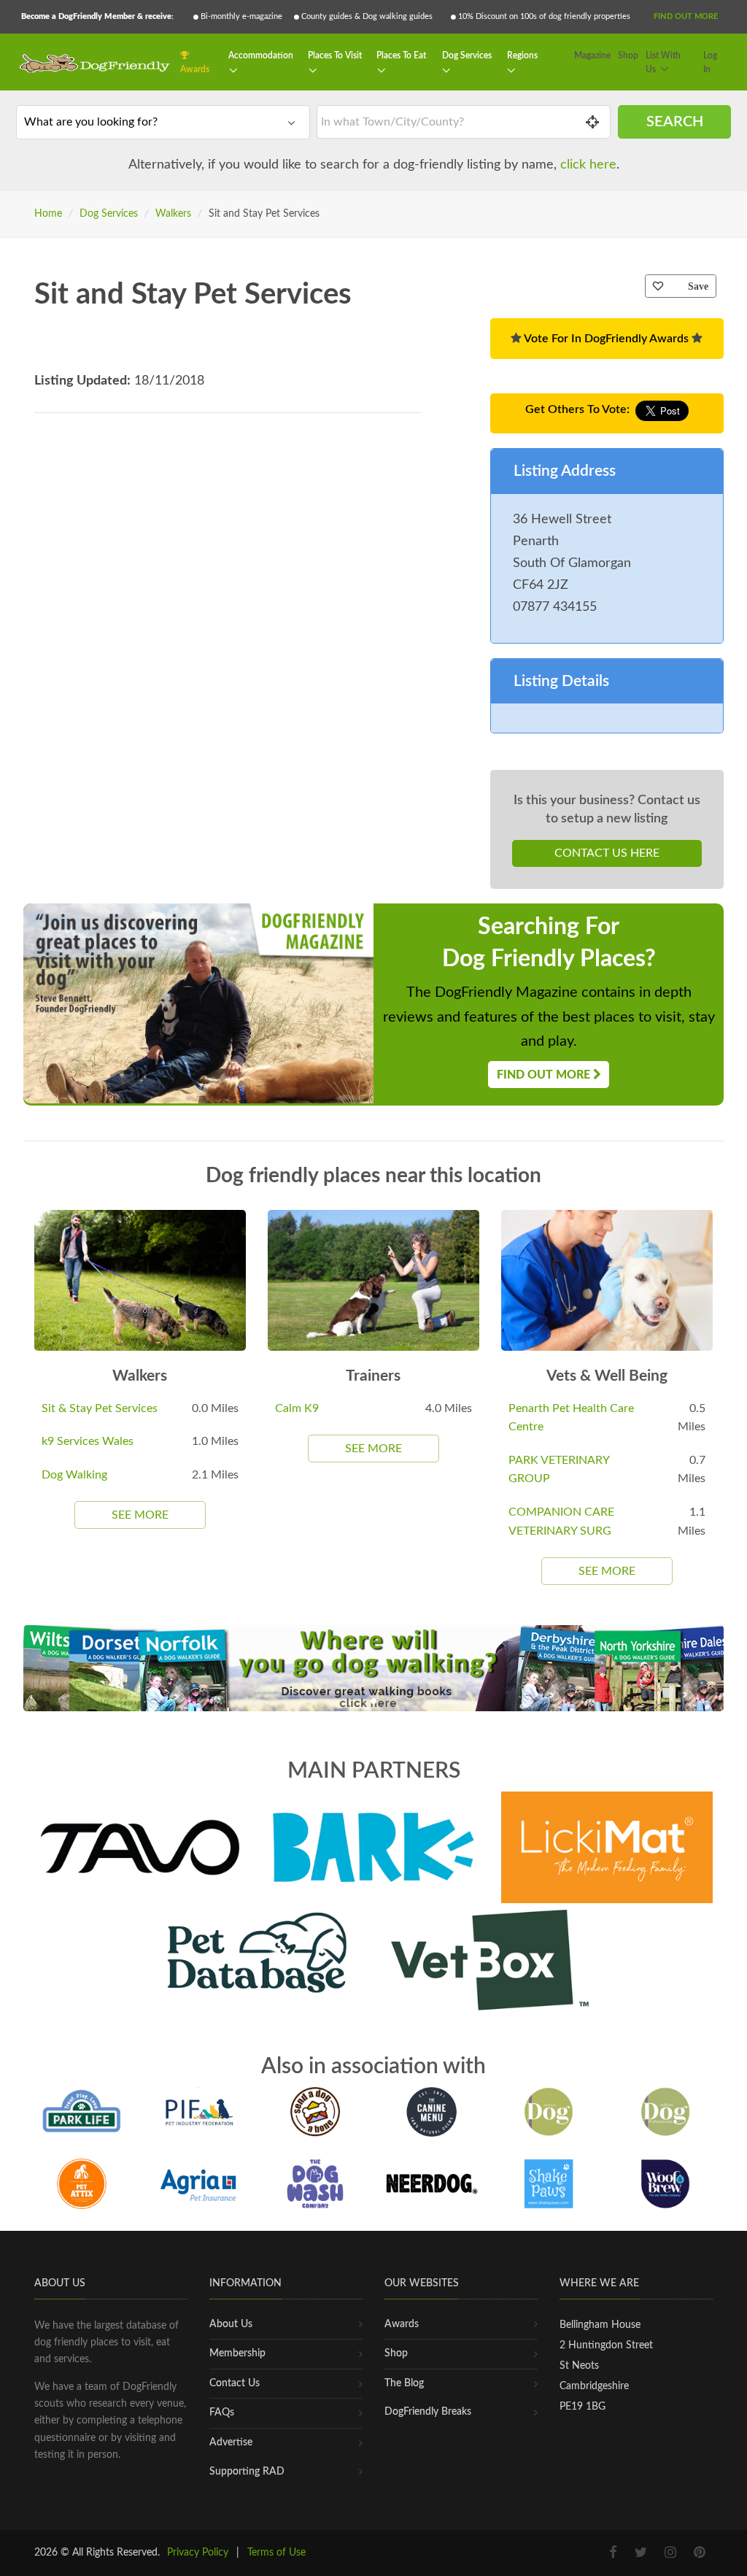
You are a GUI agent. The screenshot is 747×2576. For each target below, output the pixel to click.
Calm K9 (297, 1408)
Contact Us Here (607, 853)
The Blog (404, 2383)
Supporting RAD (247, 2472)
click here (588, 165)
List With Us (663, 63)
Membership (237, 2353)
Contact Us (235, 2383)
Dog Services (467, 55)
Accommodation (261, 55)
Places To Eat (401, 55)
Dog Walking (74, 1475)
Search (675, 122)
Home (48, 214)
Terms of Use (276, 2553)
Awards (195, 69)
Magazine (592, 55)
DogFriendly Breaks (428, 2412)
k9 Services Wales (88, 1441)
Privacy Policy (198, 2553)
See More (140, 1515)
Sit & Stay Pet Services (100, 1408)
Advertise (231, 2442)
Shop (628, 55)
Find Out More (686, 16)
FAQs (222, 2413)
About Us (231, 2324)
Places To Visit (335, 55)
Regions (522, 55)
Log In (710, 63)
